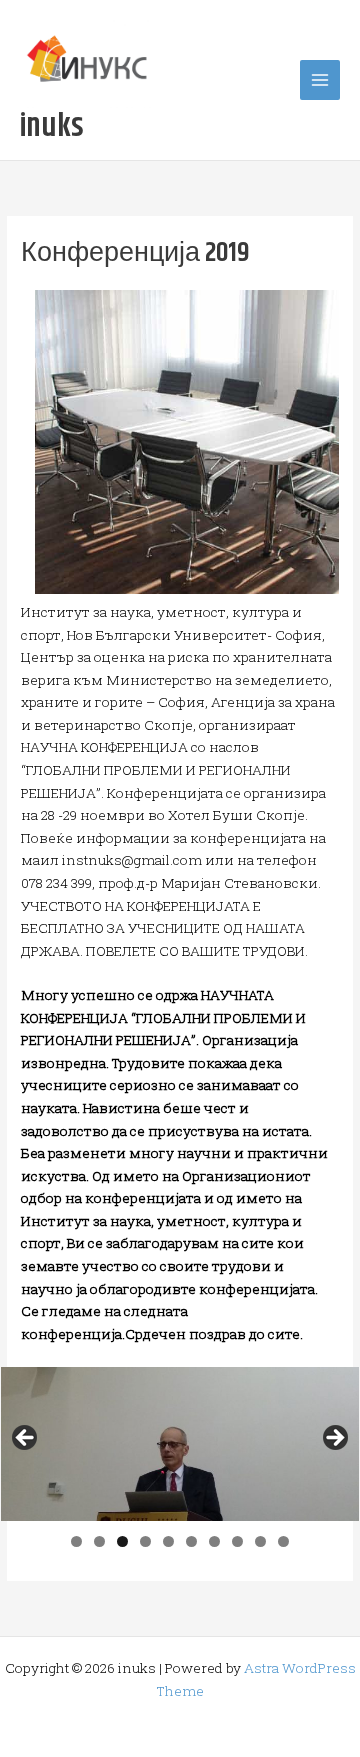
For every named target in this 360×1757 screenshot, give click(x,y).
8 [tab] (237, 1541)
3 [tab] (122, 1541)
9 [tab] (260, 1541)
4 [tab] (145, 1541)
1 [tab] (76, 1541)
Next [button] (334, 1439)
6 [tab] (191, 1541)
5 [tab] (168, 1541)
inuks (52, 126)
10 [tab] (284, 1541)
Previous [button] (26, 1439)
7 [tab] (214, 1541)
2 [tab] (99, 1541)
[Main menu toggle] (320, 80)
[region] (180, 1443)
